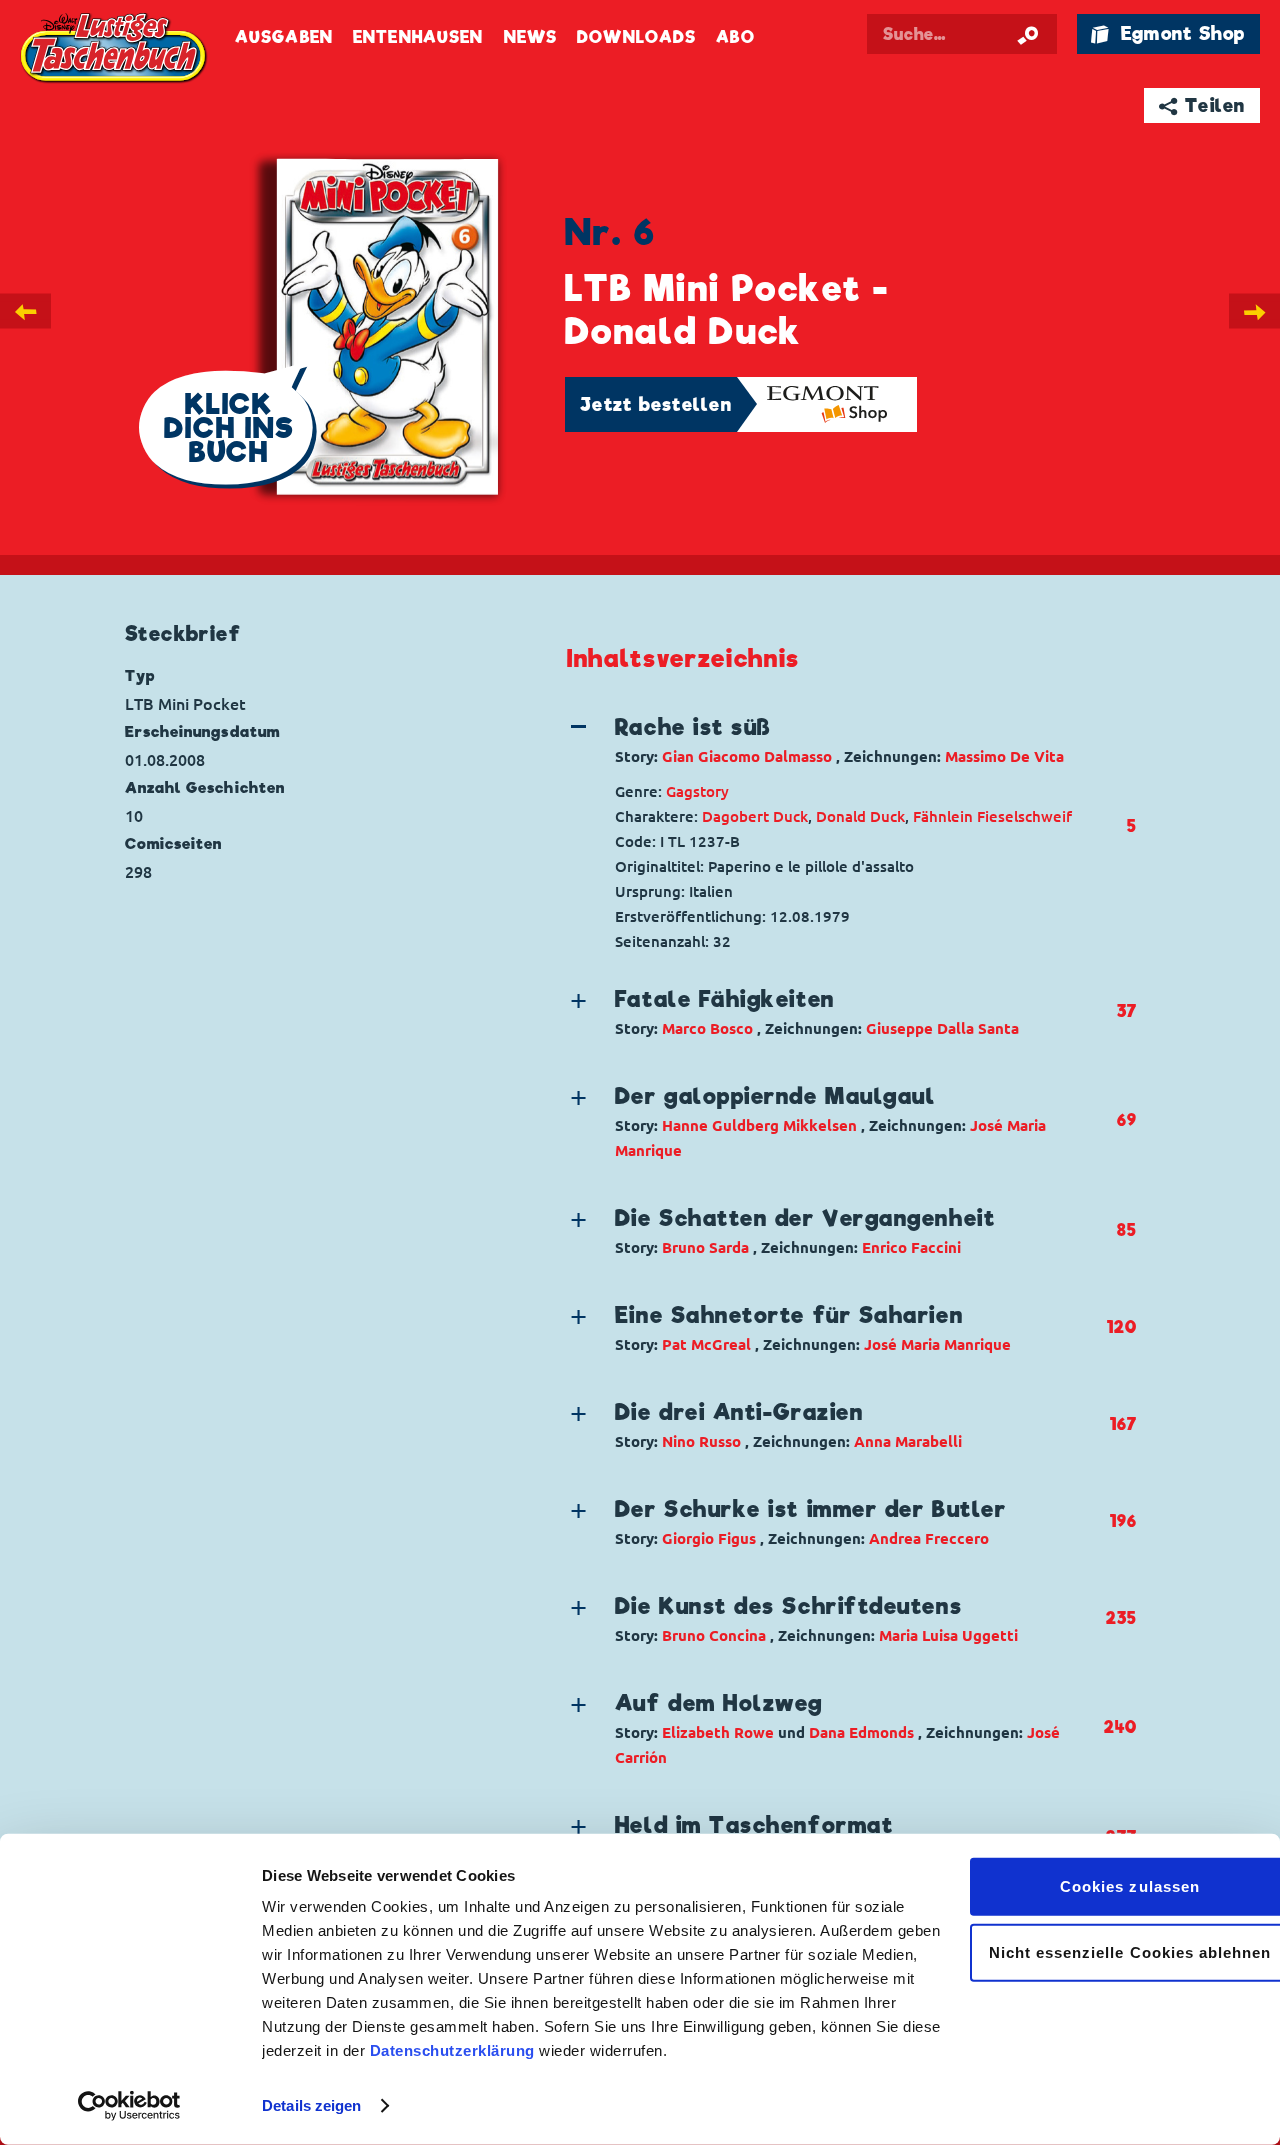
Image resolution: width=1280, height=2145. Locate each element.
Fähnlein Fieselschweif (992, 816)
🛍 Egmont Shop (1168, 33)
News (530, 37)
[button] (835, 740)
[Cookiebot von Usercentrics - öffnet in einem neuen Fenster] (129, 2106)
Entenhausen (418, 37)
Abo (735, 37)
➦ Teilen (1202, 105)
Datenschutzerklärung (452, 2050)
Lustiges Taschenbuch (115, 50)
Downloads (636, 37)
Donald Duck (860, 816)
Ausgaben (284, 37)
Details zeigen (311, 2105)
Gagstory (697, 791)
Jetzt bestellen (656, 404)
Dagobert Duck (755, 816)
